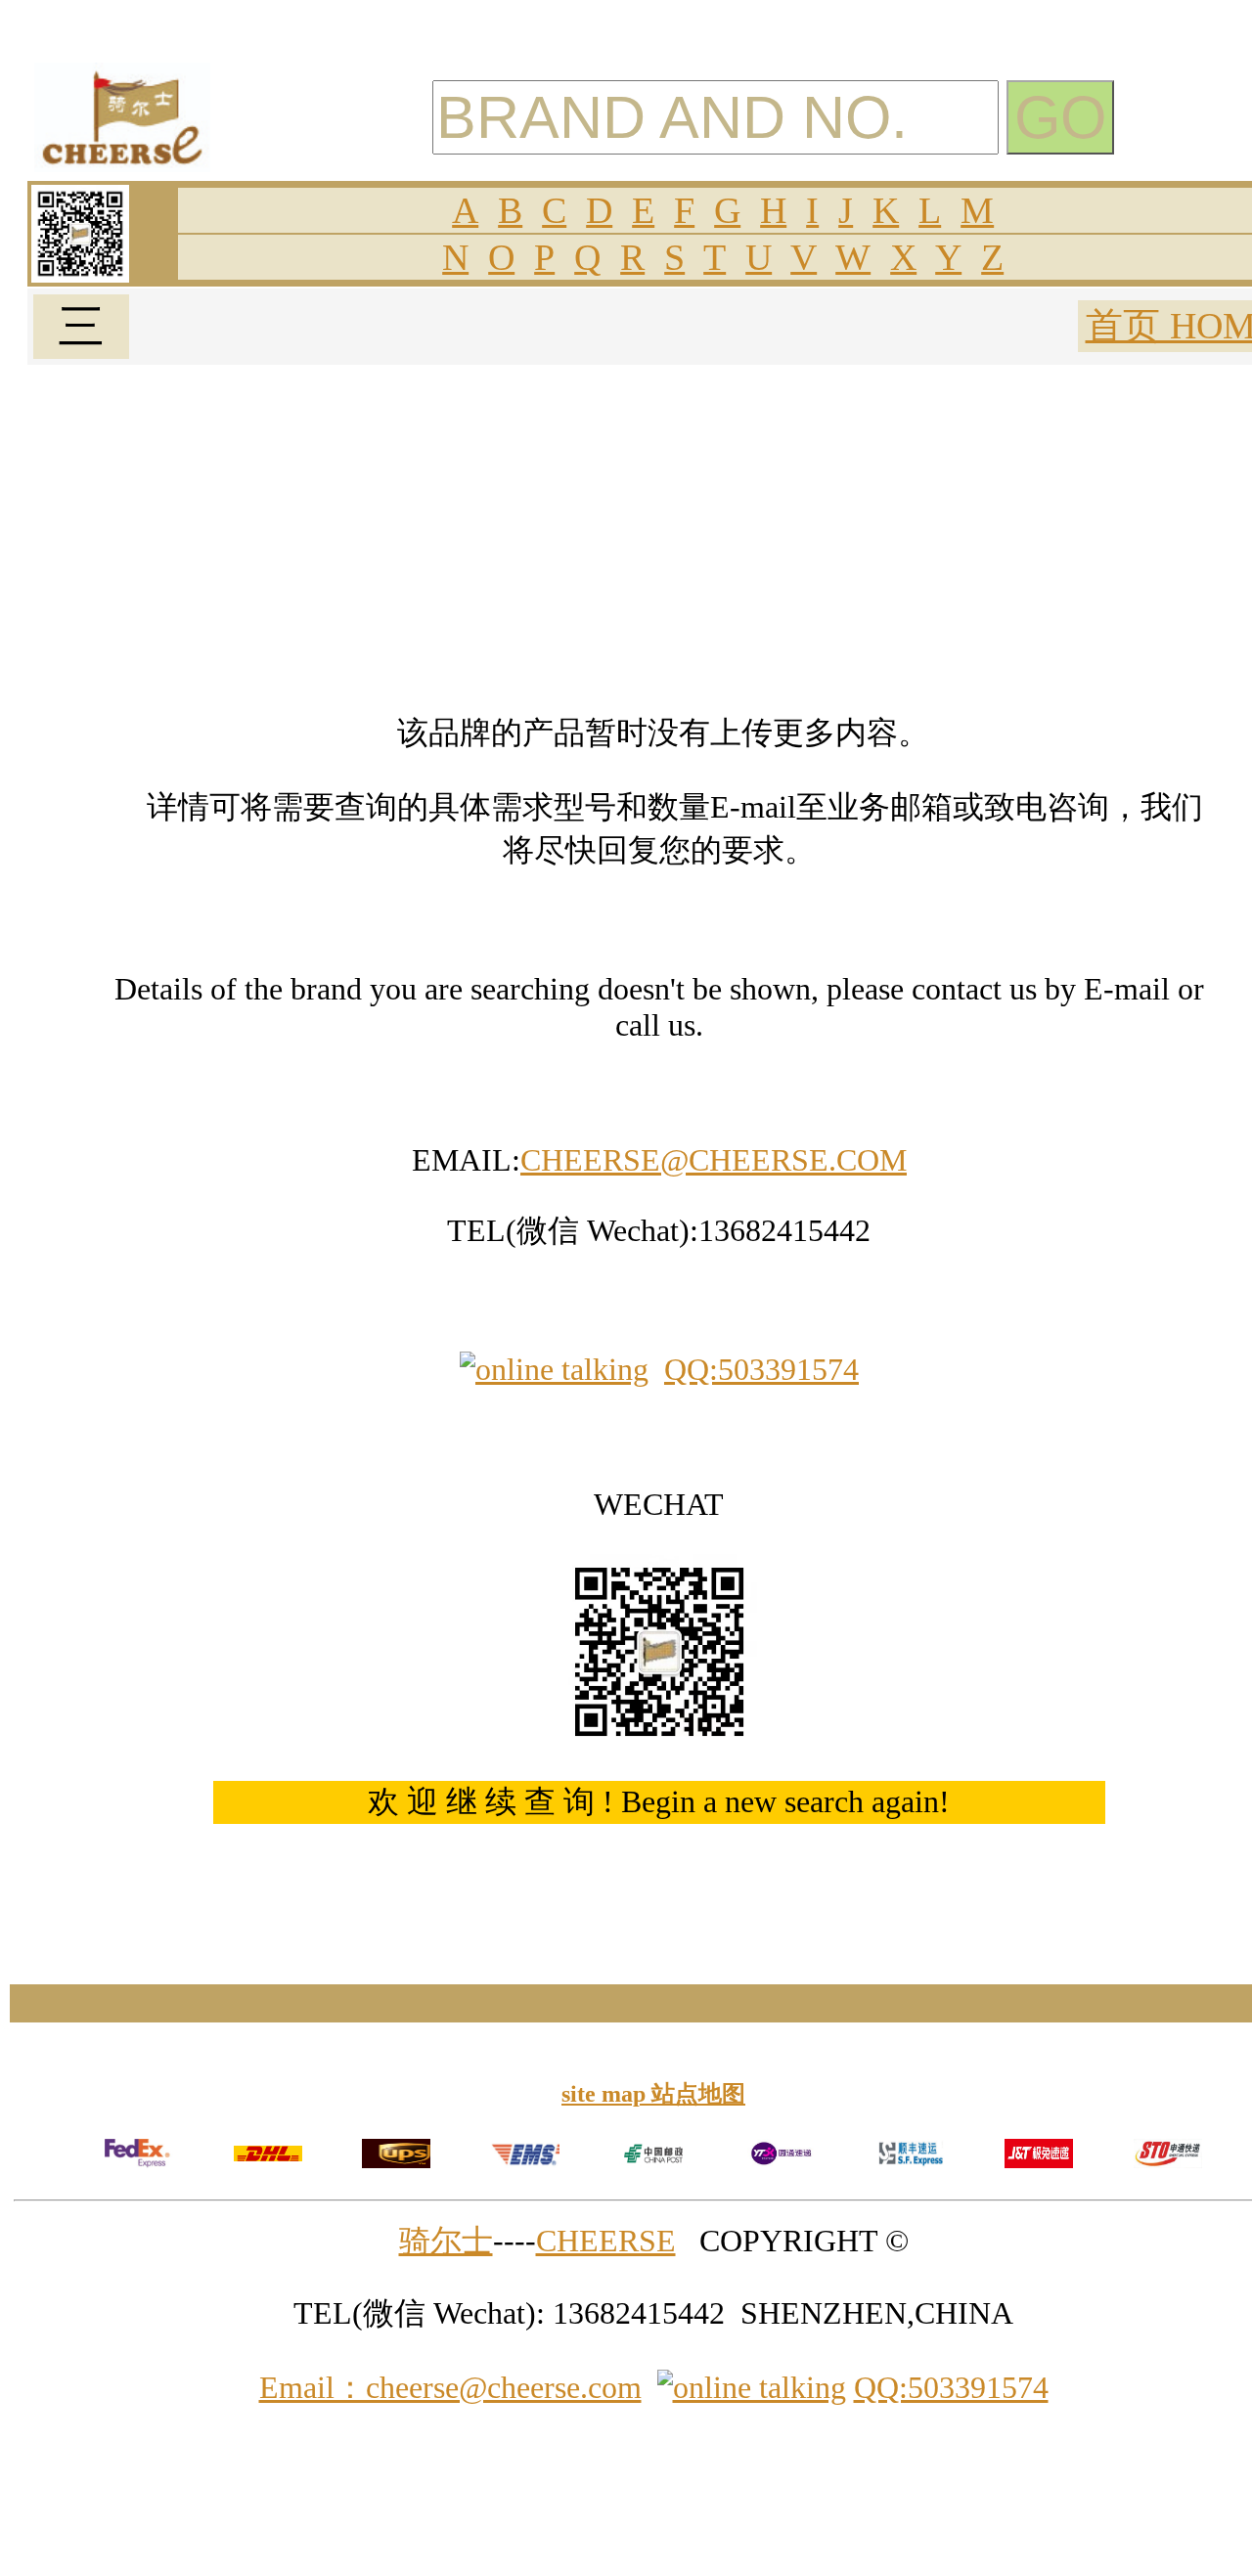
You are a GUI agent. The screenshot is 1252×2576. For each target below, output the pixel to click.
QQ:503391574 (761, 1369)
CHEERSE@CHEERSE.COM (714, 1160)
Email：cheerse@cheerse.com (450, 2387)
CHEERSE (606, 2241)
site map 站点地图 (653, 2094)
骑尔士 (446, 2241)
